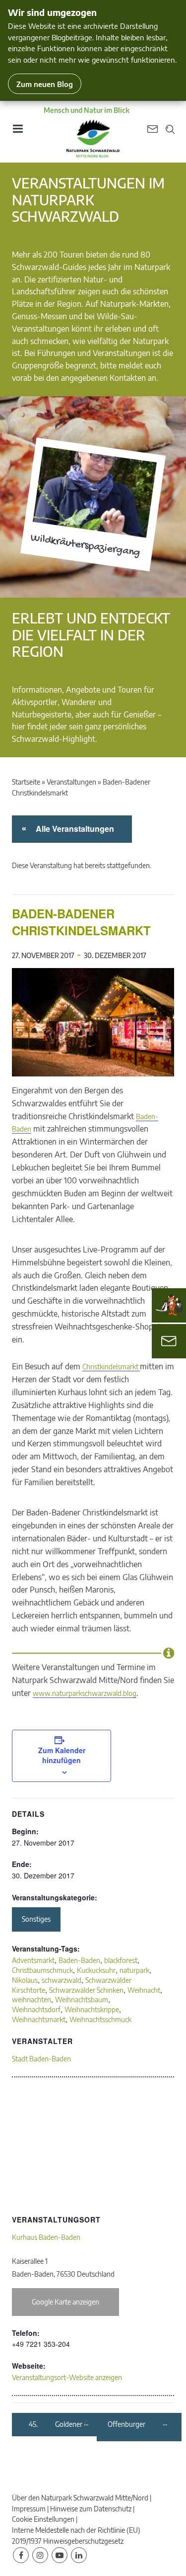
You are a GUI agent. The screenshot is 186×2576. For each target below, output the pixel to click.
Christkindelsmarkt (111, 1367)
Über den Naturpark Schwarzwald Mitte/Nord (80, 2498)
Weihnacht (144, 1990)
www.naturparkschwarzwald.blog (85, 1693)
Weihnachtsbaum (82, 1999)
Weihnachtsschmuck (100, 2019)
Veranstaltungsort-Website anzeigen (67, 2377)
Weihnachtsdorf (36, 2009)
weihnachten (31, 1999)
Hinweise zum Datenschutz (91, 2509)
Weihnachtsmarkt (39, 2019)
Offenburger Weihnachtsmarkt (134, 2425)
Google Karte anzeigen (65, 2302)
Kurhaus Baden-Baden (46, 2237)
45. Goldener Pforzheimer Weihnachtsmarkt (56, 2425)
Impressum (29, 2509)
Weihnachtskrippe (92, 2009)
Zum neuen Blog (45, 84)
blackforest (121, 1960)
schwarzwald (62, 1980)
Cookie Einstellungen (43, 2519)
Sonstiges (36, 1919)
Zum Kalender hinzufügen (62, 1755)
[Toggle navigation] (17, 132)
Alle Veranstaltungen (73, 829)
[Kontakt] (169, 1341)
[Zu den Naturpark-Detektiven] (169, 1305)
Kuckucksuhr (96, 1970)
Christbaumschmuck (42, 1970)
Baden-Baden (79, 1960)
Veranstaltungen (71, 782)
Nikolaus (25, 1980)
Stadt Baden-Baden (41, 2059)
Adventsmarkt (33, 1960)
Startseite (26, 782)
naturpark (134, 1970)
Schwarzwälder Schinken (86, 1990)
